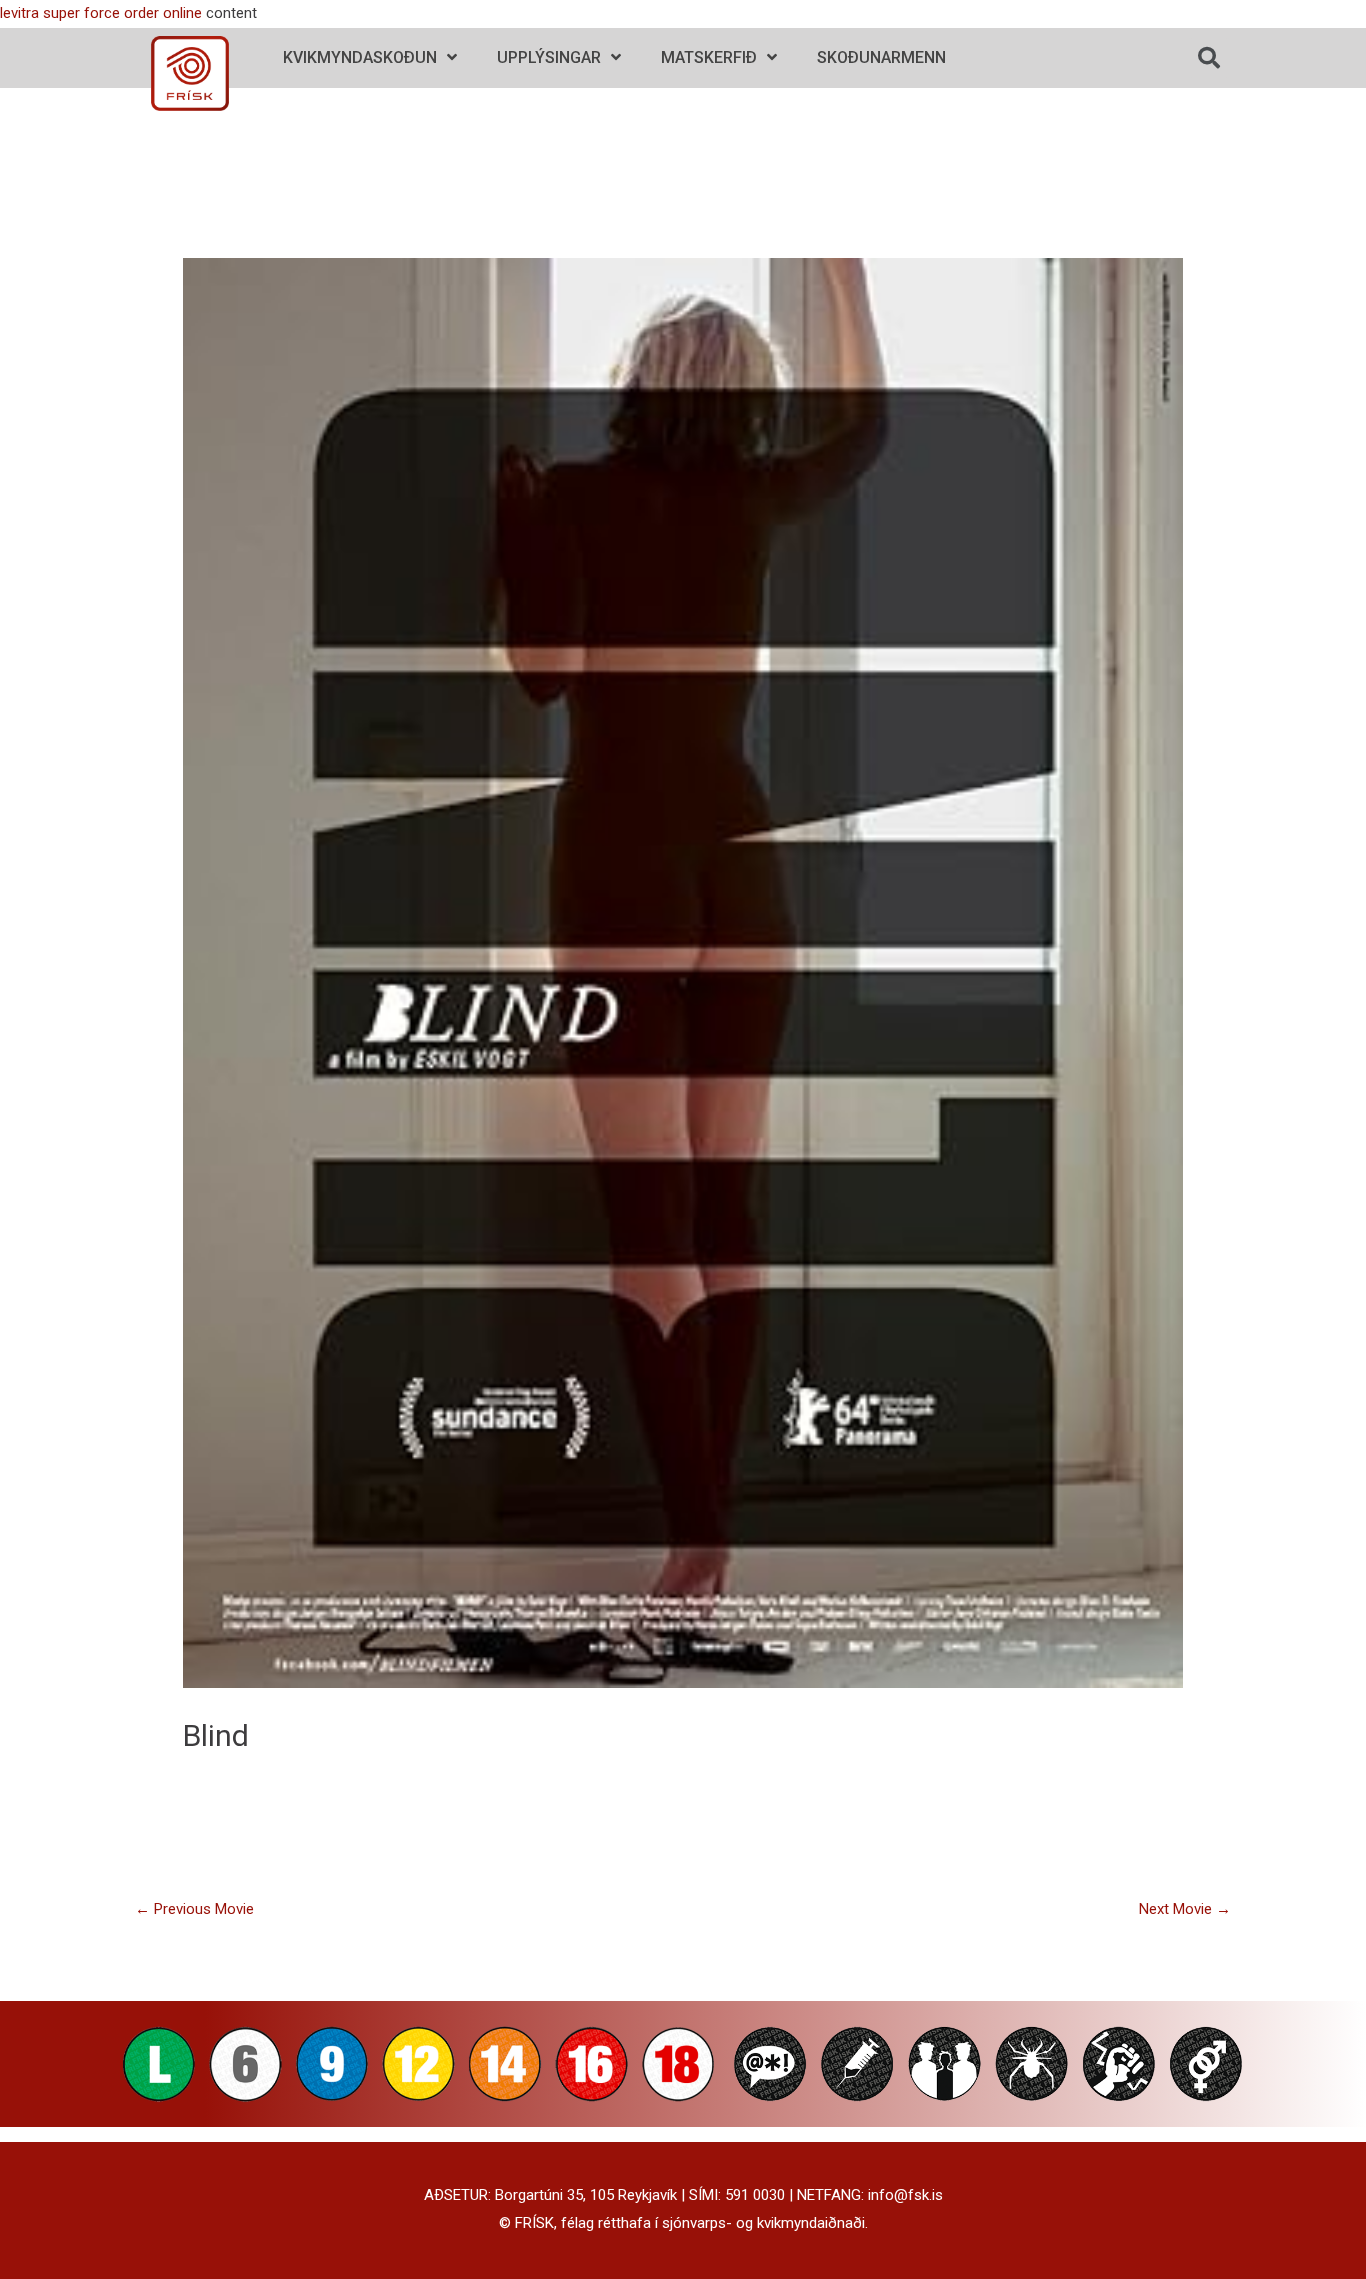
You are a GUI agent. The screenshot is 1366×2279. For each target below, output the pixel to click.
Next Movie (1185, 1909)
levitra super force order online (101, 13)
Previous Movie (194, 1909)
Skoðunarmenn (881, 57)
